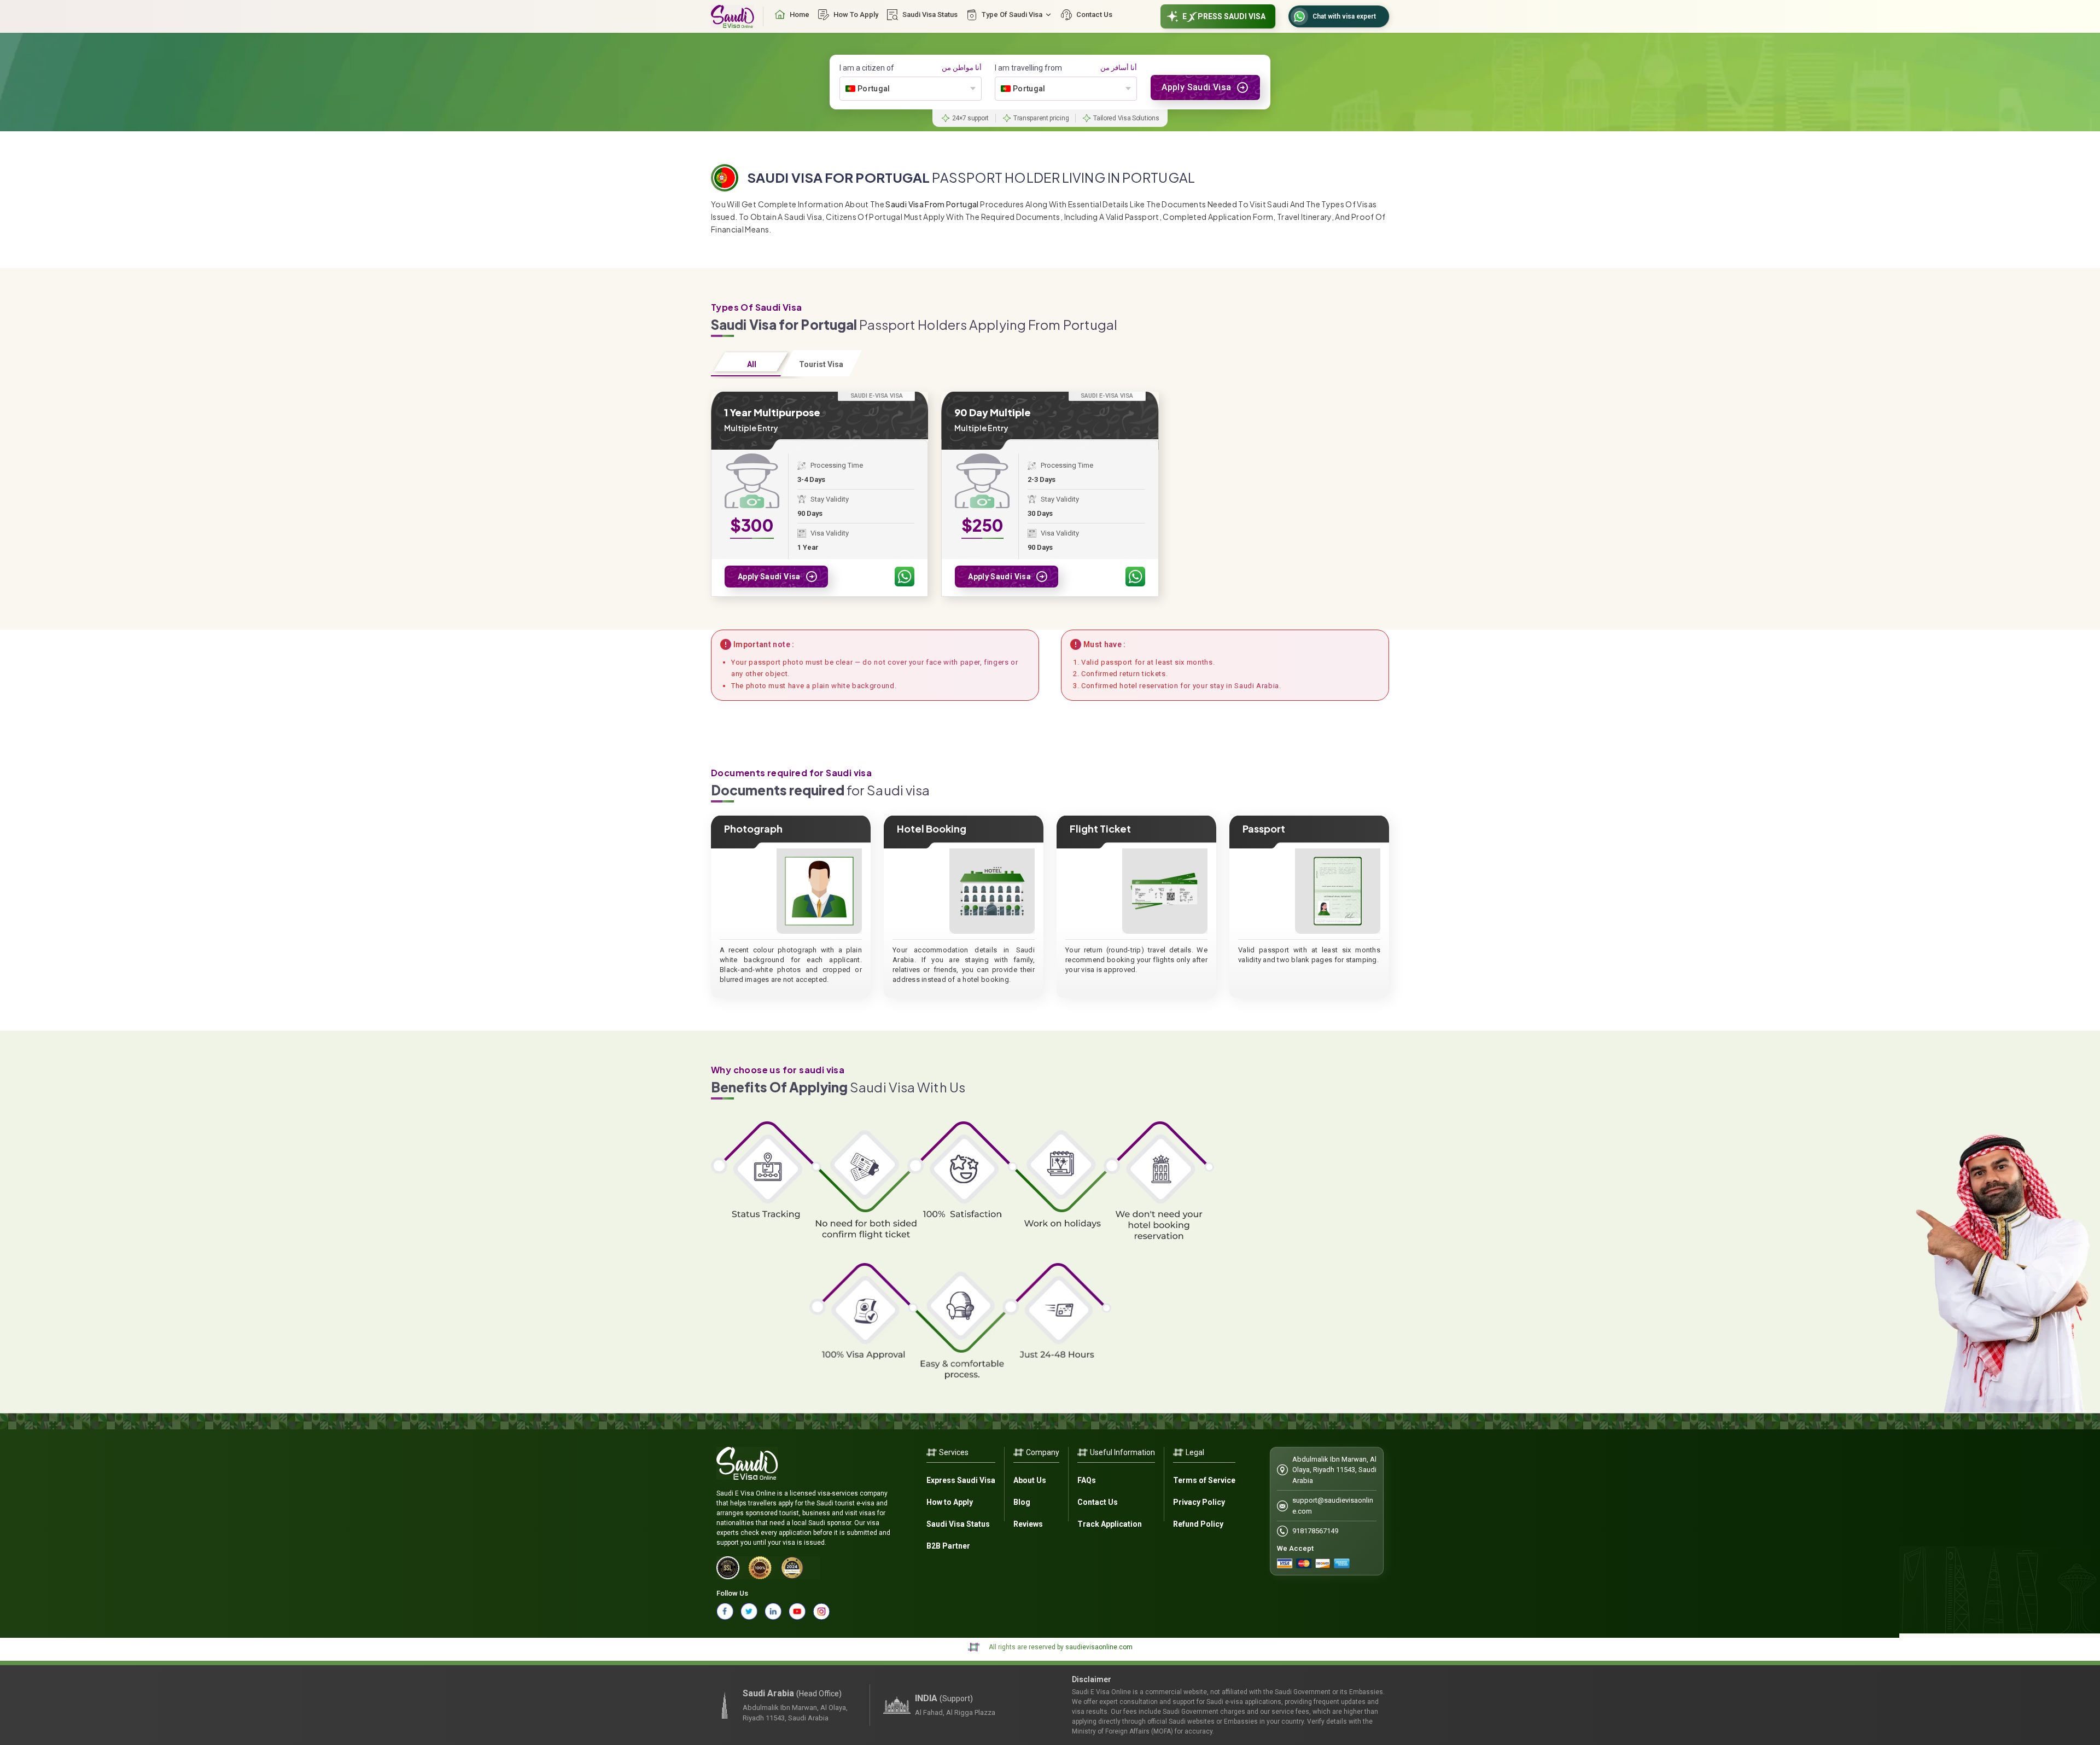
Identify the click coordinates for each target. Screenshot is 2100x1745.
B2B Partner (948, 1546)
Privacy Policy (1199, 1502)
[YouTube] (797, 1612)
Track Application (1110, 1524)
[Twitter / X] (749, 1612)
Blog (1022, 1502)
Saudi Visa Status (958, 1524)
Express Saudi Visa (961, 1480)
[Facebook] (725, 1612)
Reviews (1028, 1524)
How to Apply (950, 1502)
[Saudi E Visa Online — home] (733, 16)
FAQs (1087, 1480)
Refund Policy (1198, 1524)
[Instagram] (821, 1612)
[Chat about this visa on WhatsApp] (905, 577)
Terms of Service (1204, 1480)
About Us (1030, 1480)
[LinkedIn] (773, 1612)
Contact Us (1098, 1502)
